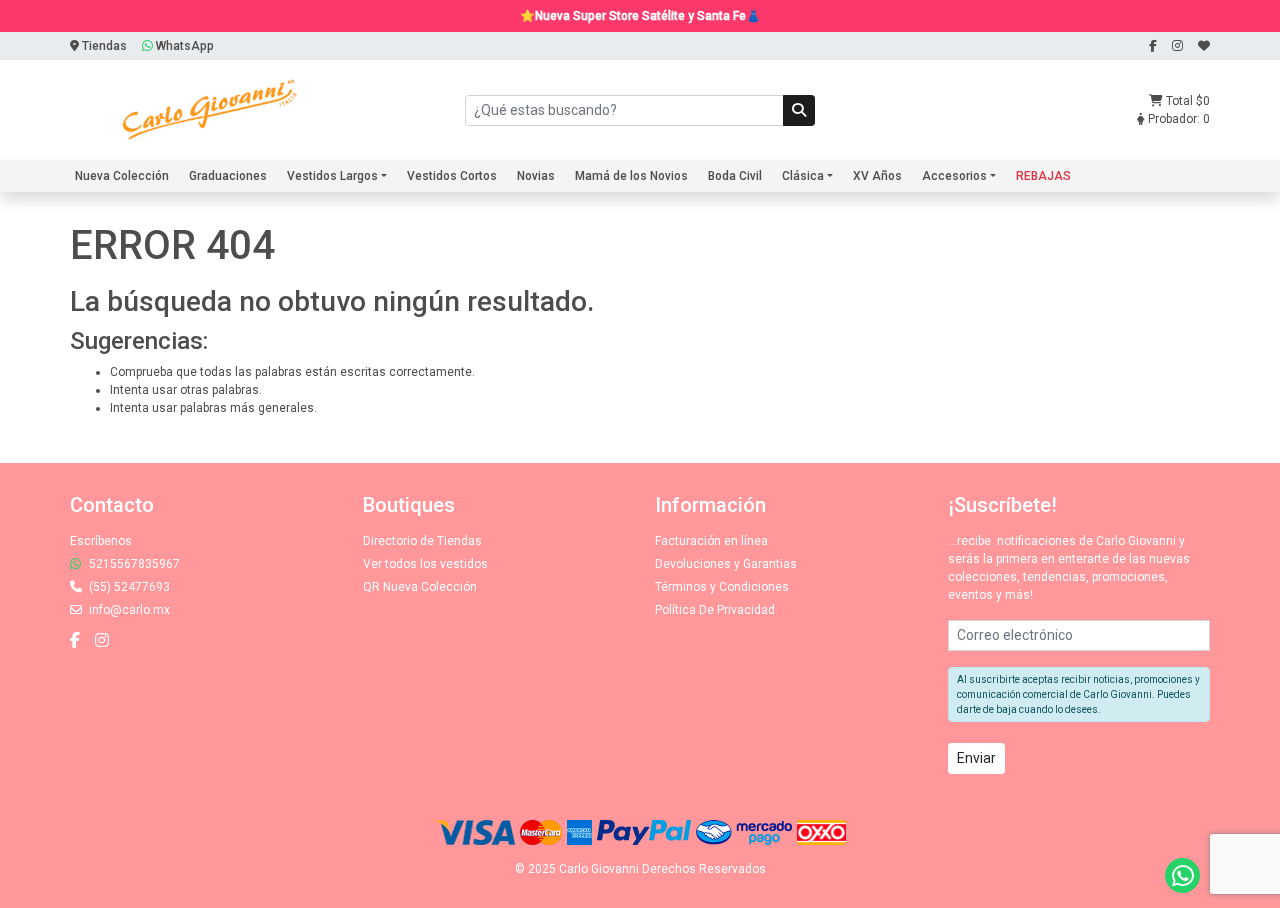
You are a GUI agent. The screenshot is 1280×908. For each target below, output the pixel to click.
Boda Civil (735, 176)
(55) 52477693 (128, 587)
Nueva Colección (122, 176)
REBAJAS (1043, 176)
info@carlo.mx (128, 610)
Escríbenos (101, 541)
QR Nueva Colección (420, 587)
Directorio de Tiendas (422, 541)
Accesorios (954, 176)
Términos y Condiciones (722, 587)
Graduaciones (228, 176)
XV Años (877, 176)
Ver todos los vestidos (425, 564)
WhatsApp (183, 46)
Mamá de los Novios (631, 176)
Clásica (803, 176)
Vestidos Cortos (452, 176)
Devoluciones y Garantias (726, 564)
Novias (536, 176)
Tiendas (103, 46)
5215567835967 (133, 564)
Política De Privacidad (715, 610)
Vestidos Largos (332, 176)
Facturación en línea (711, 541)
